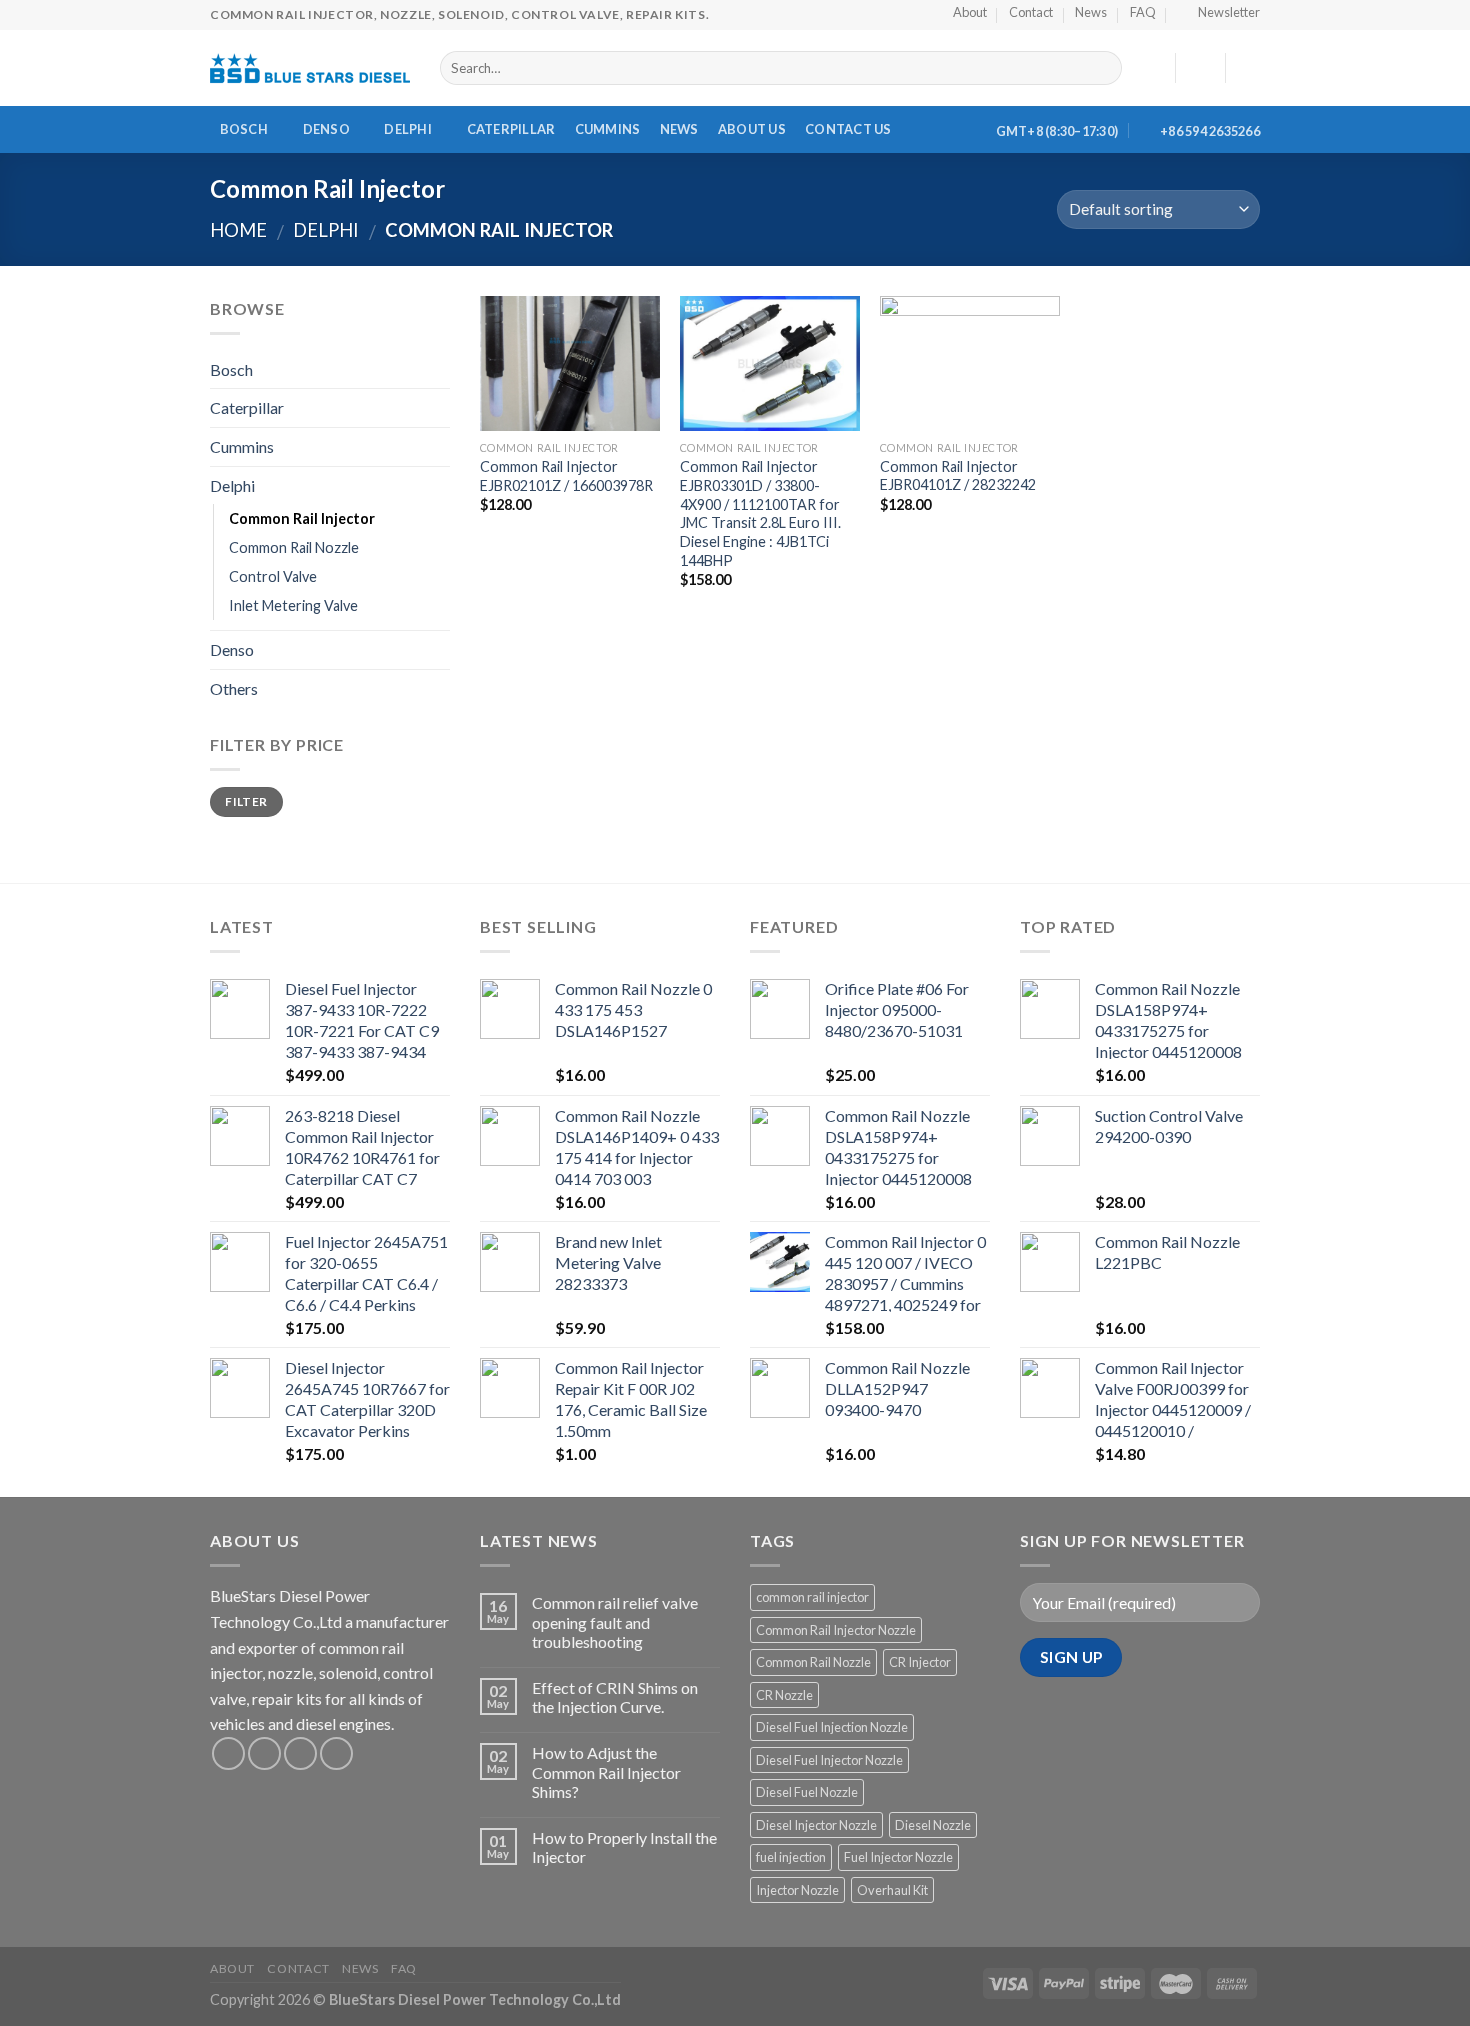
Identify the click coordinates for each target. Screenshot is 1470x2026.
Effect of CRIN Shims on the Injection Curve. (615, 1697)
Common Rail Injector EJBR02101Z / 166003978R (566, 476)
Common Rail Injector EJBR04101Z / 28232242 (958, 476)
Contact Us (848, 129)
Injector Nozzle (797, 1890)
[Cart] (1250, 68)
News (679, 129)
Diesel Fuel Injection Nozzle (832, 1727)
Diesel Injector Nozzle (816, 1825)
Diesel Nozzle (933, 1825)
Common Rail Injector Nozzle (836, 1630)
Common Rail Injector (302, 518)
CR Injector (920, 1662)
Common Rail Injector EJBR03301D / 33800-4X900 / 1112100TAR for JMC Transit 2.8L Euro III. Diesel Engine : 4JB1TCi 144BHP (760, 513)
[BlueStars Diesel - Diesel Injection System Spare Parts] (310, 68)
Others (234, 688)
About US (752, 129)
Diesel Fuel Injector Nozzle (829, 1760)
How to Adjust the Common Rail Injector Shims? (606, 1771)
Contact (298, 1968)
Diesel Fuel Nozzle (807, 1792)
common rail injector (812, 1597)
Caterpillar (511, 129)
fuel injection (791, 1857)
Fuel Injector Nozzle (898, 1857)
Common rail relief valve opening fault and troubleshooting (615, 1621)
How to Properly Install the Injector (624, 1847)
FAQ (404, 1968)
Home (238, 230)
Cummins (608, 129)
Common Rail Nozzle (294, 547)
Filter (246, 801)
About (232, 1968)
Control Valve (273, 576)
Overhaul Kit (892, 1890)
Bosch (244, 129)
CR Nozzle (784, 1695)
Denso (326, 129)
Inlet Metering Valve (293, 605)
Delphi (408, 129)
